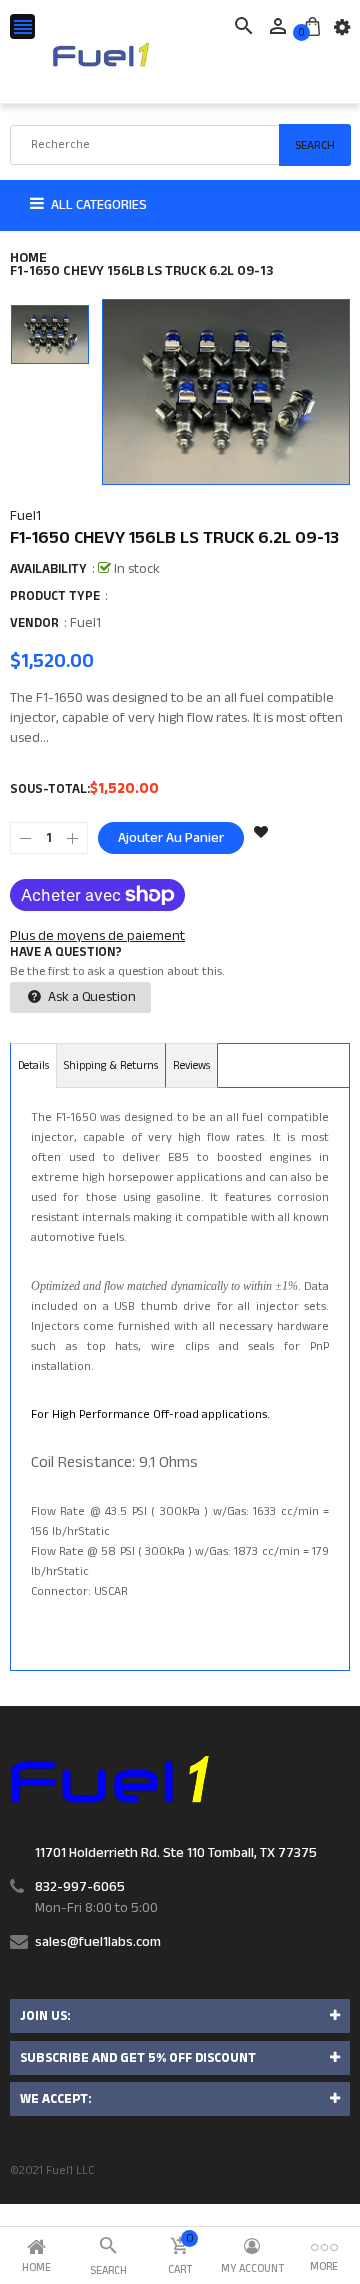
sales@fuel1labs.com (98, 1942)
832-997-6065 (80, 1887)
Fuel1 (25, 516)
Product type (55, 596)
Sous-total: (50, 789)
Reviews (191, 1066)
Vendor (34, 623)
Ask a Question (90, 997)
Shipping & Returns (111, 1066)
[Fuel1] (109, 1779)
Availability (48, 569)
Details (33, 1066)
